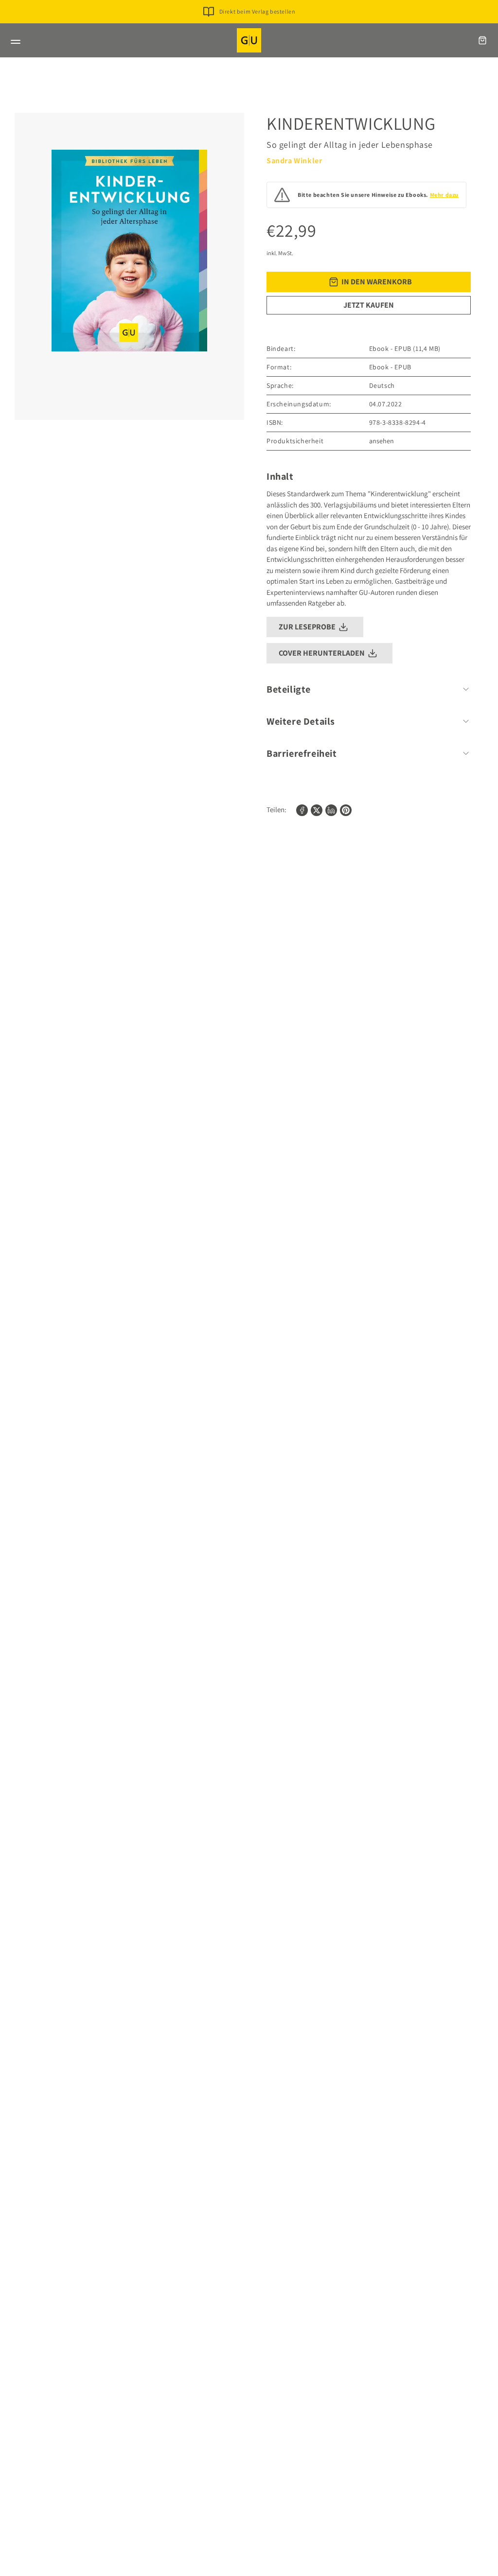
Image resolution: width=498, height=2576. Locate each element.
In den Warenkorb (377, 282)
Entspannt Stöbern (257, 27)
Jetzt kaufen (369, 305)
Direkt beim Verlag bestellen (258, 11)
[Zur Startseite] (249, 40)
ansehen (382, 441)
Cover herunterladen (322, 653)
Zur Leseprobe (307, 627)
